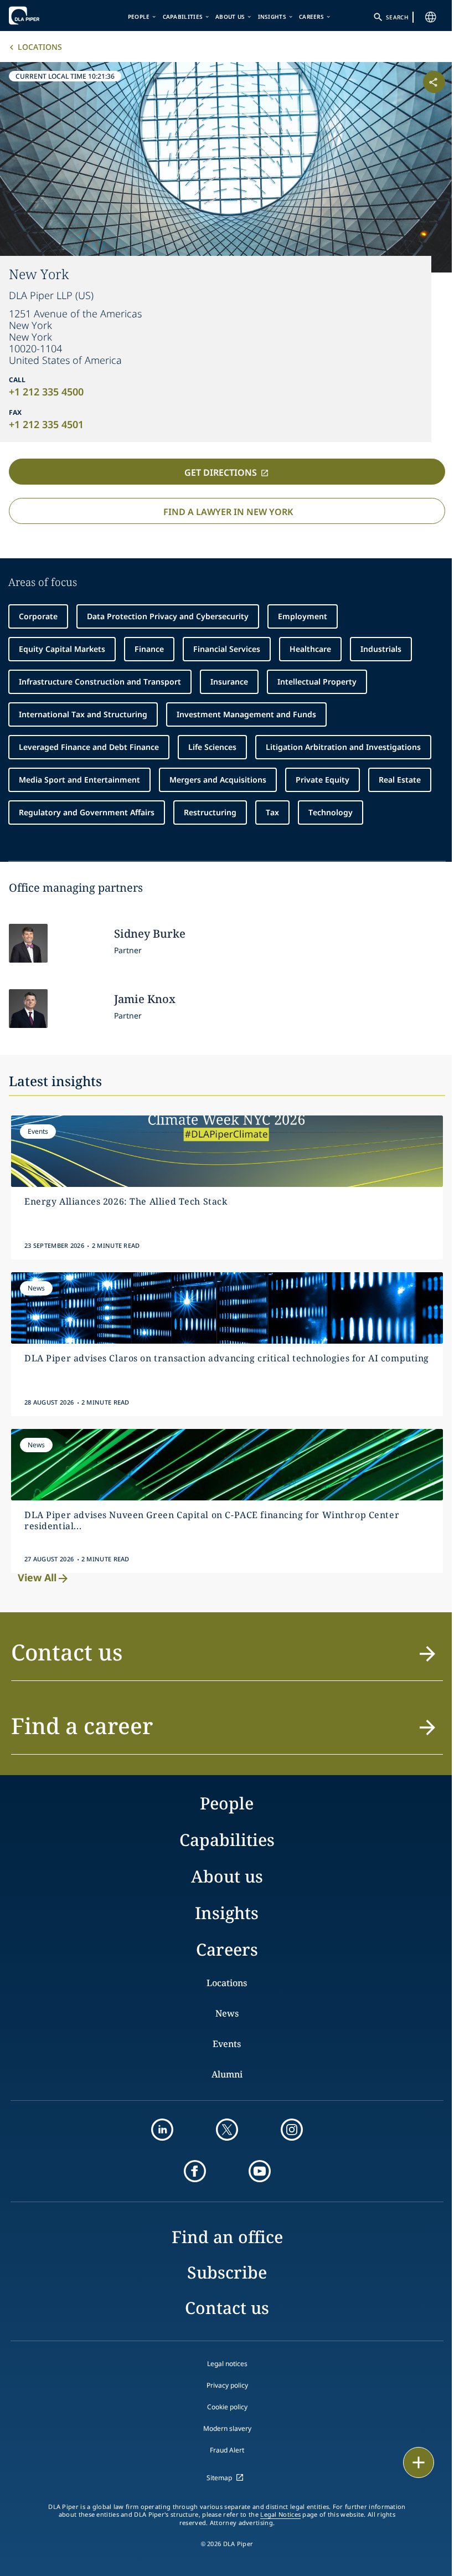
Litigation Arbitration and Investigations (343, 747)
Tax (272, 812)
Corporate (38, 616)
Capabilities (179, 17)
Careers (307, 17)
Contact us (227, 2308)
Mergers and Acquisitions (218, 780)
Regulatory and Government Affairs (87, 812)
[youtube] (260, 2171)
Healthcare (310, 649)
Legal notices (227, 2364)
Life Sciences (212, 747)
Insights (268, 17)
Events (227, 2044)
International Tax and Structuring (83, 714)
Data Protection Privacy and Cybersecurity (168, 616)
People (135, 17)
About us (226, 17)
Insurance (229, 682)
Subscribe (227, 2272)
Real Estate (400, 780)
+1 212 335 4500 (46, 392)
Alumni (227, 2074)
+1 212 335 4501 (46, 424)
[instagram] (292, 2130)
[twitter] (227, 2130)
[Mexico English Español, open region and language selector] (422, 17)
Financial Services (227, 649)
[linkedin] (162, 2130)
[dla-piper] (43, 16)
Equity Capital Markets (62, 649)
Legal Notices (280, 2515)
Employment (303, 616)
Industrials (381, 649)
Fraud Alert (227, 2450)
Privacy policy (227, 2385)
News (227, 2013)
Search (389, 17)
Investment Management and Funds (246, 714)
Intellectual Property (317, 682)
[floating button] (411, 2462)
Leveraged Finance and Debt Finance (89, 747)
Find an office (227, 2237)
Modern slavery (227, 2428)
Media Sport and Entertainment (79, 780)
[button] (227, 1659)
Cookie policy (227, 2407)
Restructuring (210, 812)
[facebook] (195, 2171)
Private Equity (323, 780)
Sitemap (219, 2478)
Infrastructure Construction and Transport (100, 682)
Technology (331, 812)
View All (37, 1577)
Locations (40, 47)
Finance (149, 649)
